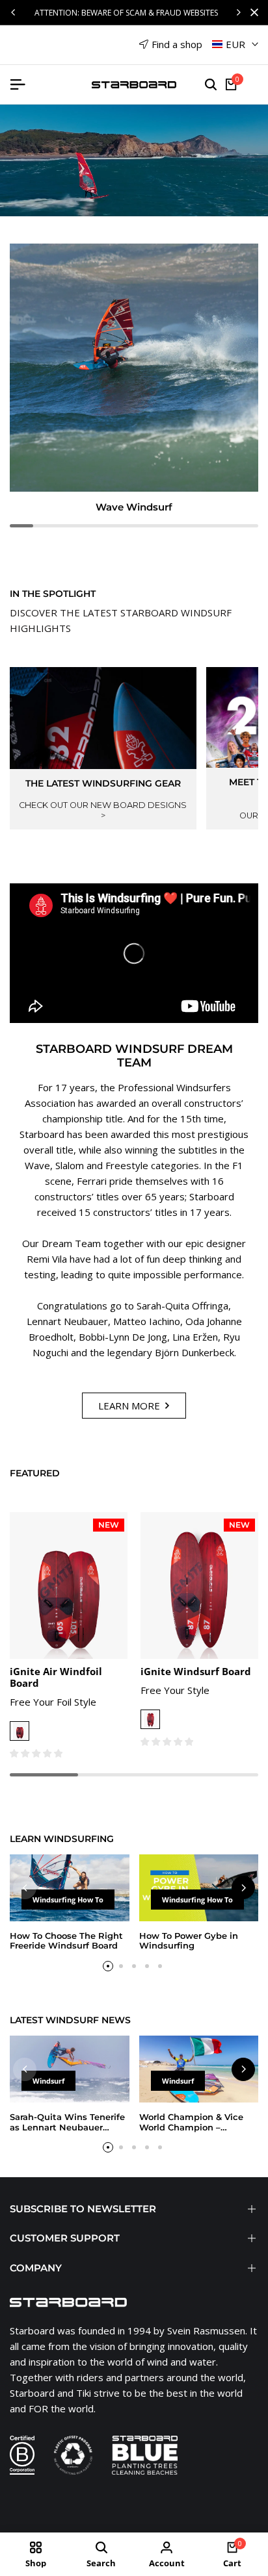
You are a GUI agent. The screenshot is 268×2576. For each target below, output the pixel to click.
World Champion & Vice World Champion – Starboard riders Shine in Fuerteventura (194, 2132)
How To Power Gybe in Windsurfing (189, 1941)
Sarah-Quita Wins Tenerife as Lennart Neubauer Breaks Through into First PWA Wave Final (67, 2132)
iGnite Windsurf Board (196, 1671)
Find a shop (177, 44)
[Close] (252, 12)
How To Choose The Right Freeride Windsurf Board (66, 1941)
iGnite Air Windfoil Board (56, 1677)
